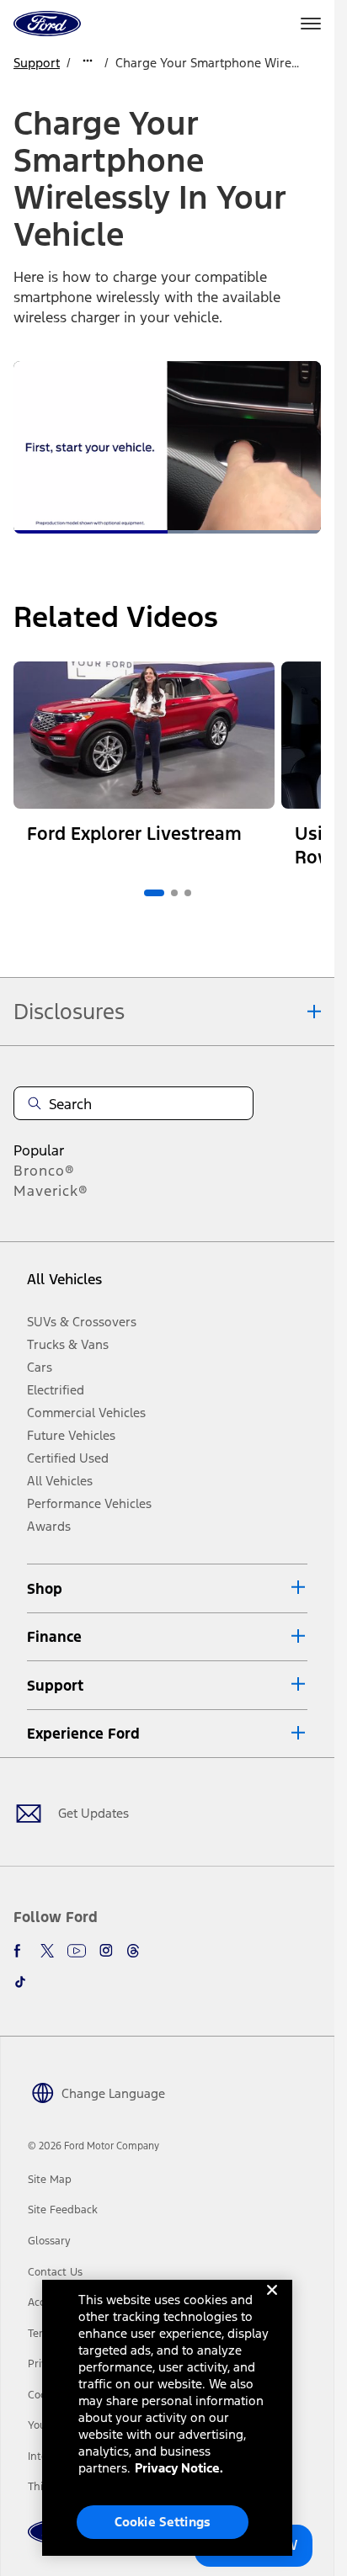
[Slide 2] (174, 893)
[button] (167, 1588)
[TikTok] (20, 1982)
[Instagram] (106, 1951)
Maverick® (51, 1191)
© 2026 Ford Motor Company (93, 2146)
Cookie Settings (163, 2522)
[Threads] (133, 1951)
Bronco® (44, 1171)
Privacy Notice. (179, 2468)
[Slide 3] (188, 893)
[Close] (272, 2303)
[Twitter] (47, 1951)
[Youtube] (77, 1951)
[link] (50, 2180)
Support (37, 63)
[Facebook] (20, 1951)
